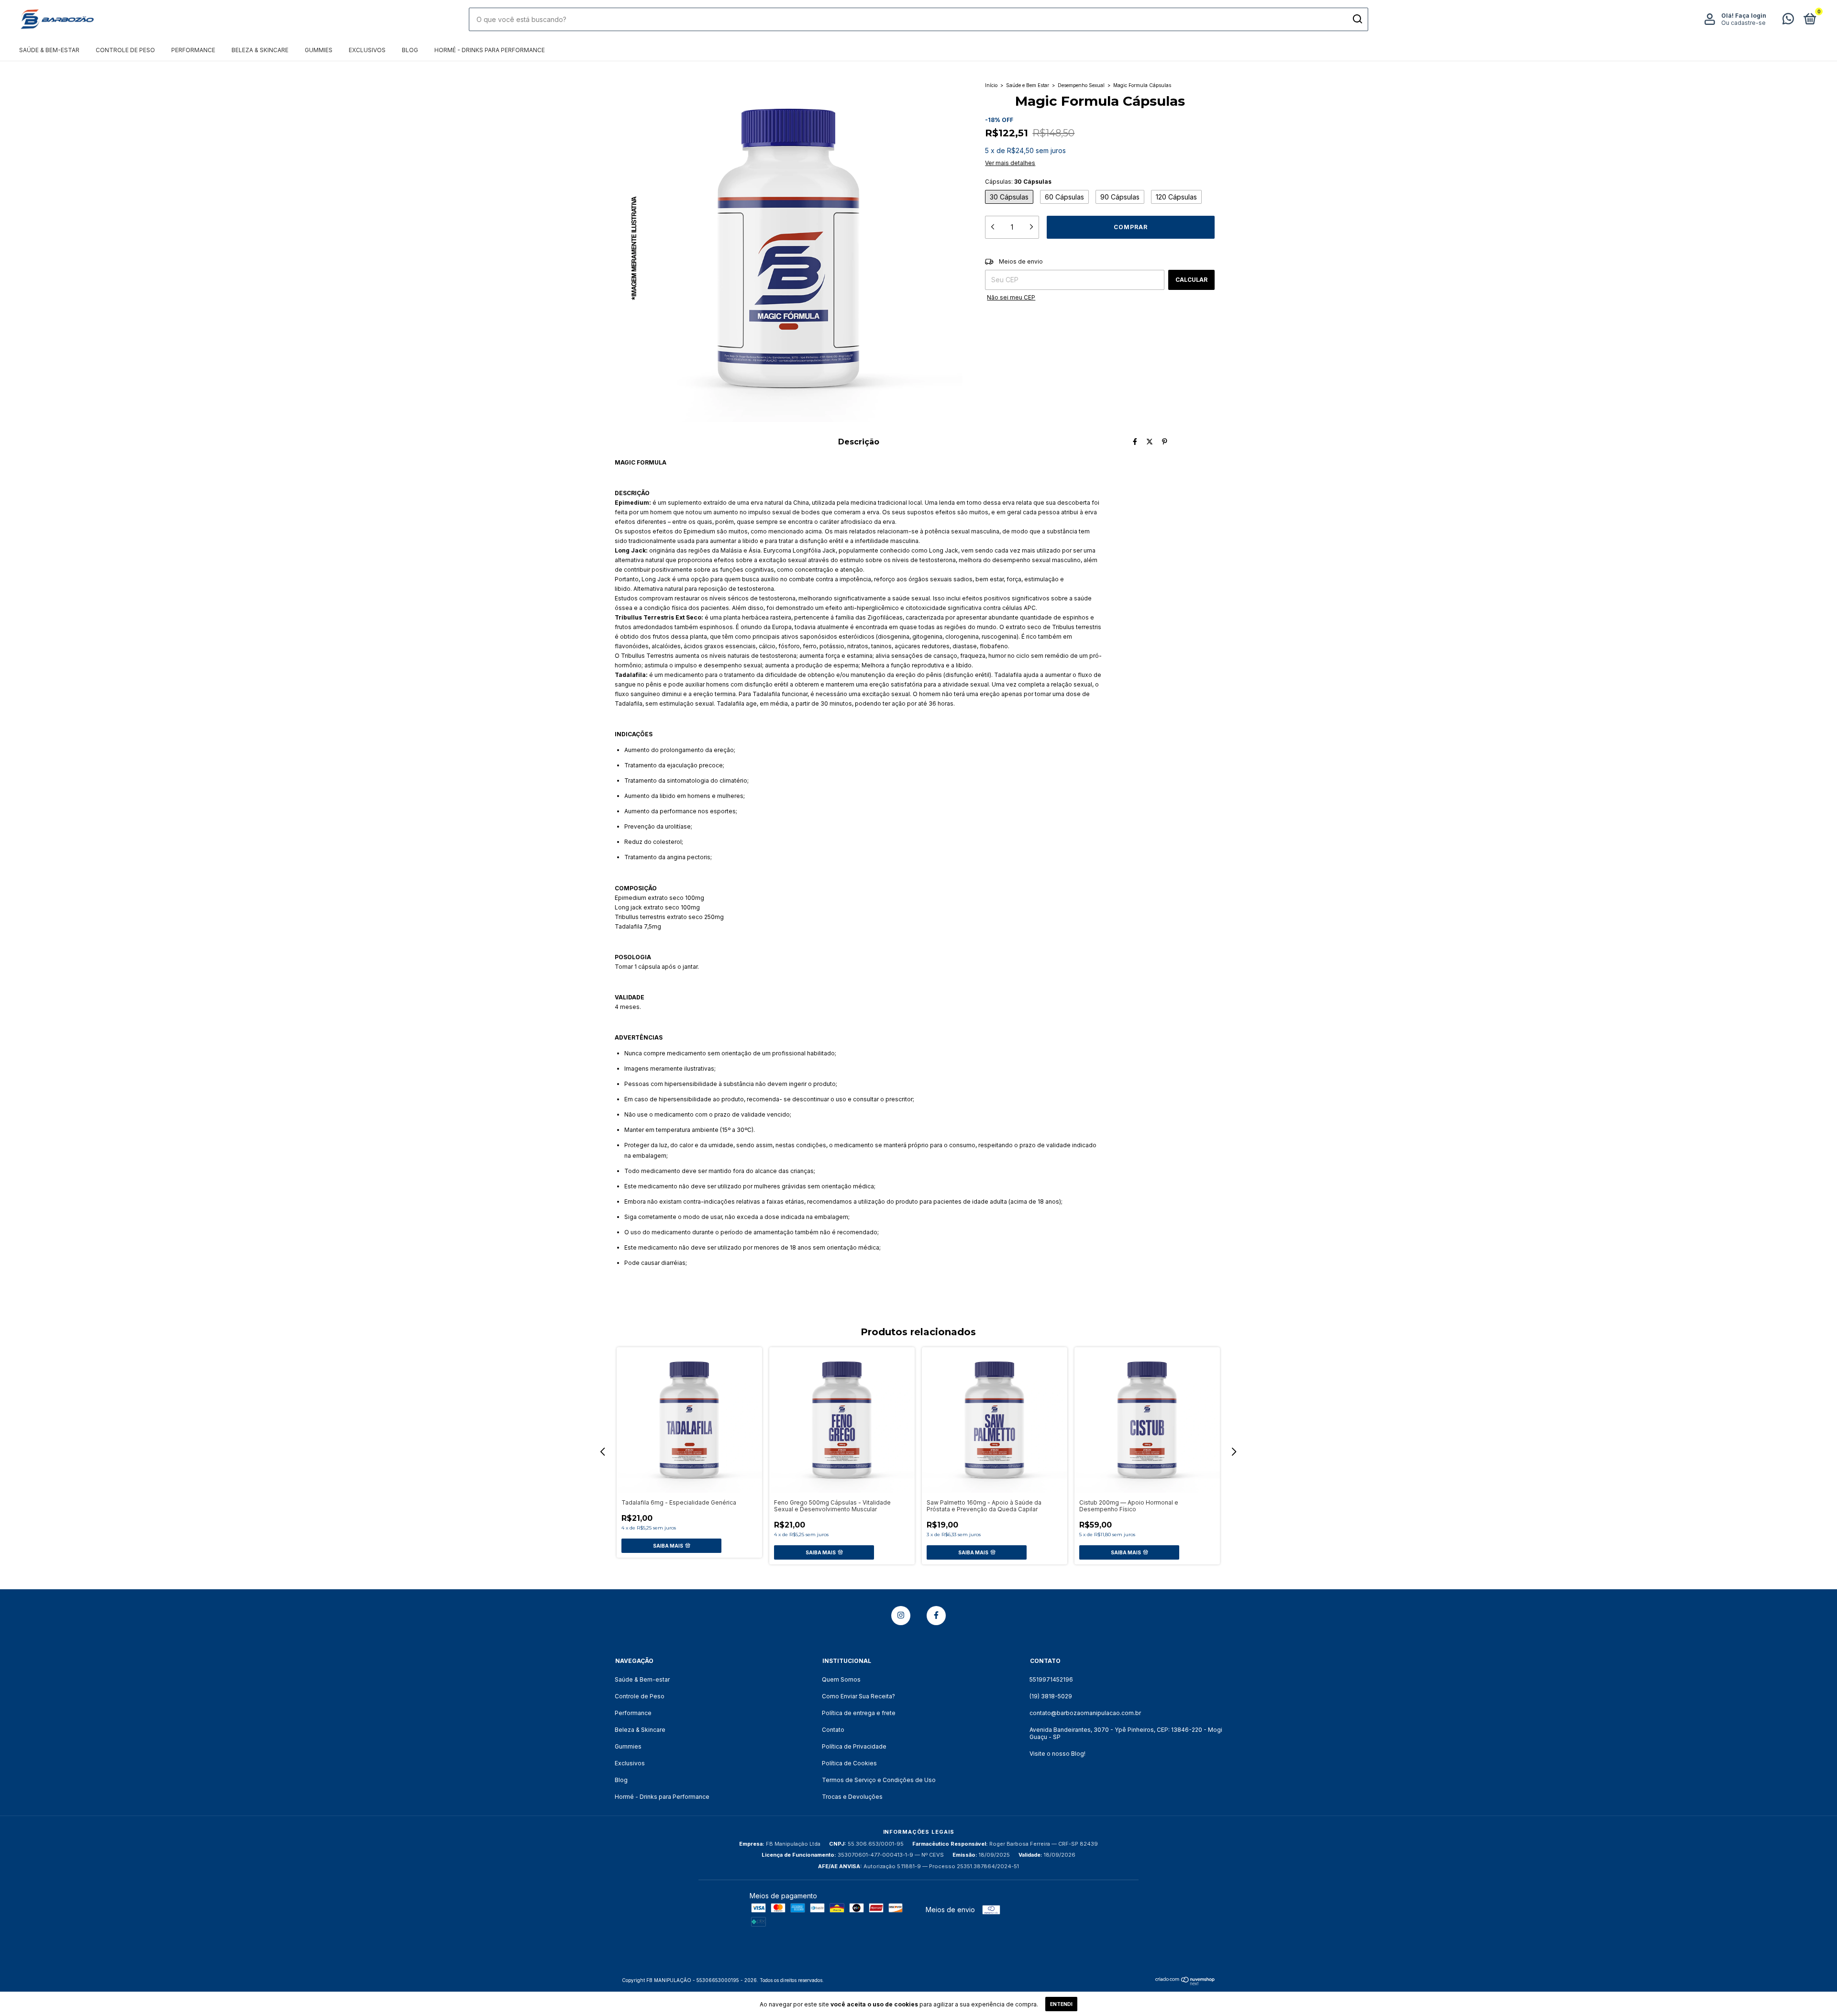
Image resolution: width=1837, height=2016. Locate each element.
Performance (193, 50)
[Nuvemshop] (1185, 1983)
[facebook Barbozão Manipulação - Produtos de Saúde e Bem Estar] (936, 1616)
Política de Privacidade (854, 1746)
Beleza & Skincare (260, 50)
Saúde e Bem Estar (1028, 85)
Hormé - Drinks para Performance (490, 50)
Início (991, 85)
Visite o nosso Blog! (1057, 1754)
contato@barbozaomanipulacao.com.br (1085, 1713)
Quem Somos (841, 1679)
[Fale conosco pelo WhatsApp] (1788, 21)
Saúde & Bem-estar (49, 50)
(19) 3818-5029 (1051, 1696)
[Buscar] (1357, 19)
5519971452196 (1051, 1679)
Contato (833, 1730)
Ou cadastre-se (1743, 23)
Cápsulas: (1018, 182)
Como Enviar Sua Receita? (858, 1696)
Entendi (1061, 2004)
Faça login (1751, 16)
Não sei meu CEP (1011, 297)
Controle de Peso (125, 50)
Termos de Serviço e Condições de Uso (879, 1780)
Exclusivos (367, 50)
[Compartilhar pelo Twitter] (1150, 441)
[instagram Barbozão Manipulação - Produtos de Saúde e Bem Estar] (901, 1616)
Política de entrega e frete (859, 1713)
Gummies (319, 50)
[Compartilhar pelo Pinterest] (1165, 441)
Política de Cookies (849, 1763)
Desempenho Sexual (1081, 85)
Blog (410, 50)
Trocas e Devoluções (852, 1797)
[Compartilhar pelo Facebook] (1135, 441)
